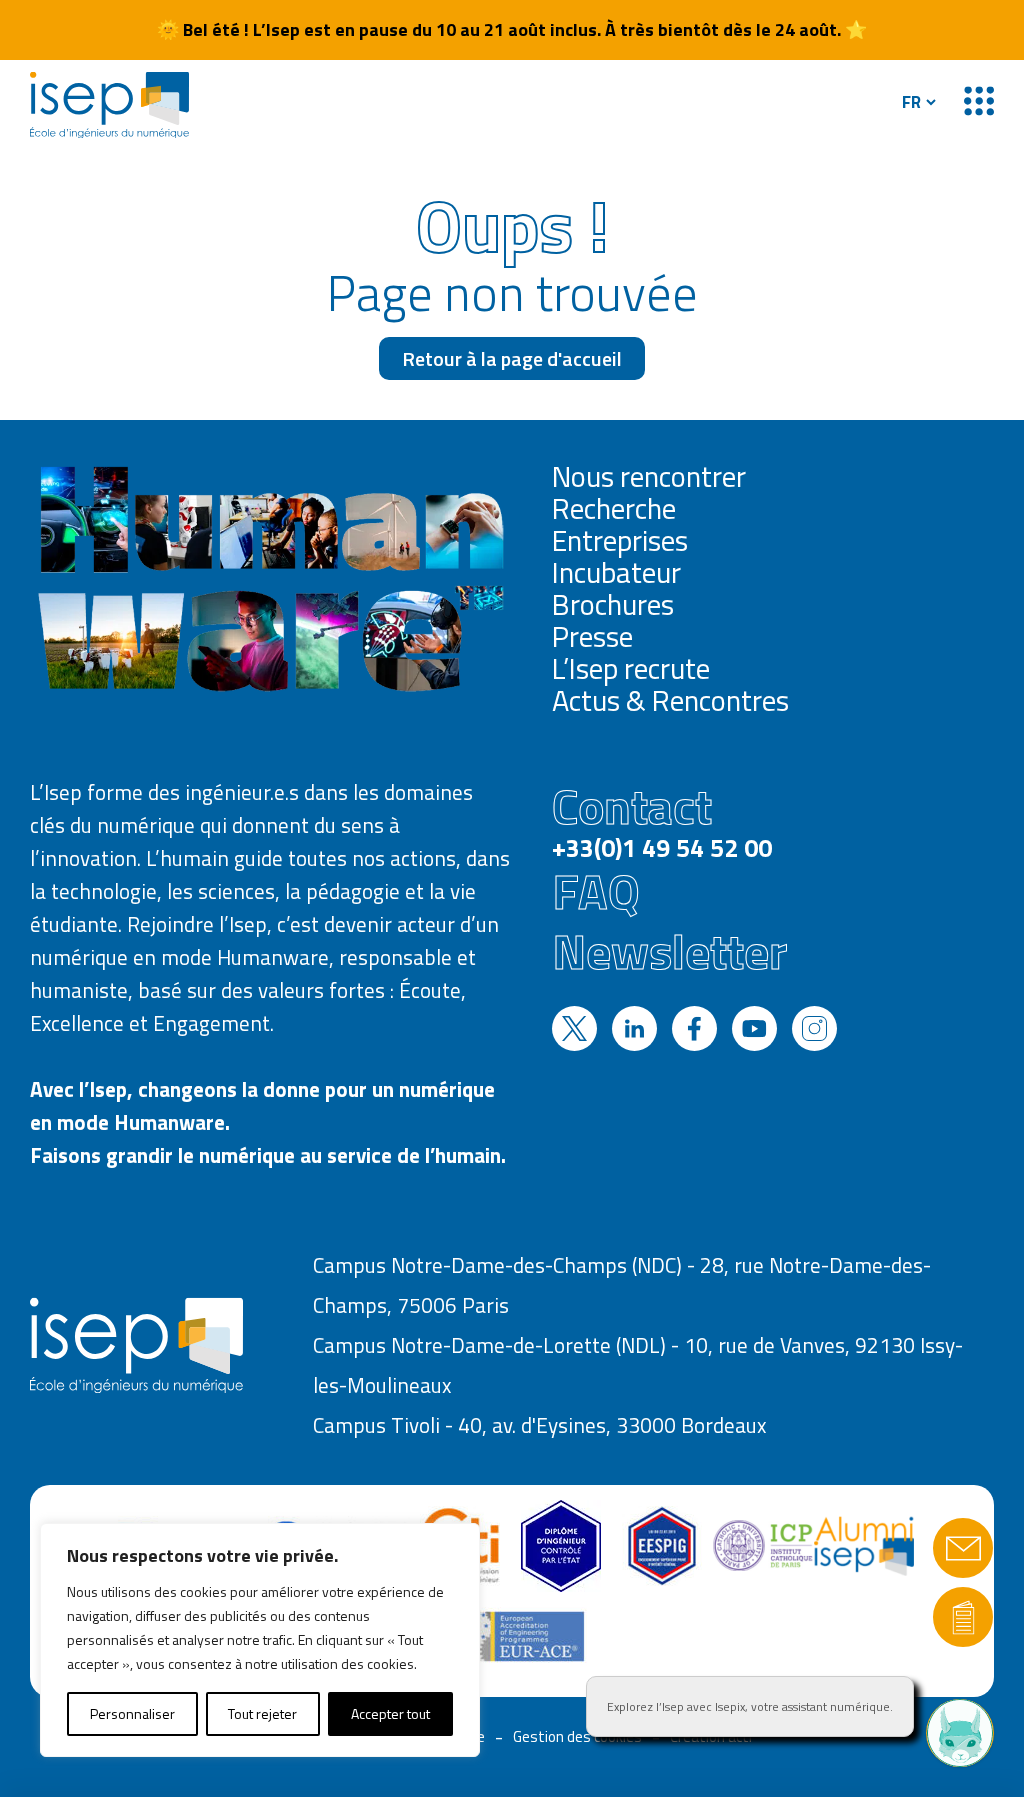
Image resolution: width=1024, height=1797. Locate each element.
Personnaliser (132, 1713)
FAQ (596, 891)
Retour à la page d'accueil (512, 358)
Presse (592, 636)
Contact (662, 818)
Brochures (613, 604)
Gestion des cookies (577, 1736)
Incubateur (616, 572)
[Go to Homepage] (109, 105)
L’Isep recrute (631, 668)
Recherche (614, 508)
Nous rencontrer (649, 476)
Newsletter (669, 951)
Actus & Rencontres (670, 700)
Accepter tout (390, 1713)
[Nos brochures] (963, 1617)
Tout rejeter (262, 1713)
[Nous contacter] (963, 1548)
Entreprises (620, 540)
